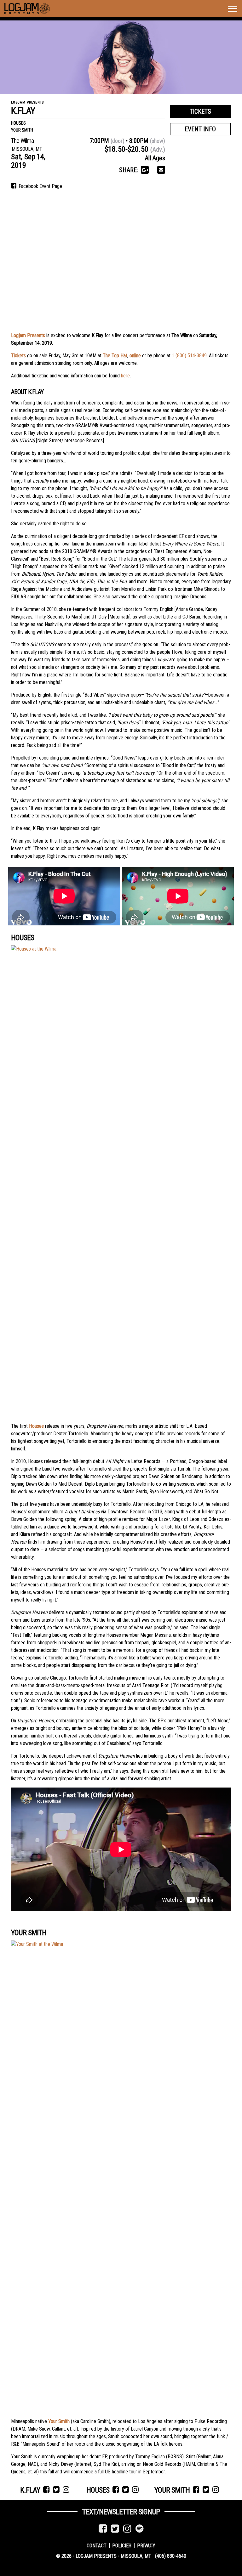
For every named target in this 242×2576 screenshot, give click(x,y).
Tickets (200, 111)
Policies (122, 2545)
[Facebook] (103, 2529)
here (125, 376)
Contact (97, 2545)
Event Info (200, 129)
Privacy (146, 2545)
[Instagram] (127, 2529)
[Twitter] (115, 2529)
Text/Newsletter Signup (121, 2512)
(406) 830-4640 (171, 2556)
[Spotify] (140, 2529)
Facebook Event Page (40, 186)
